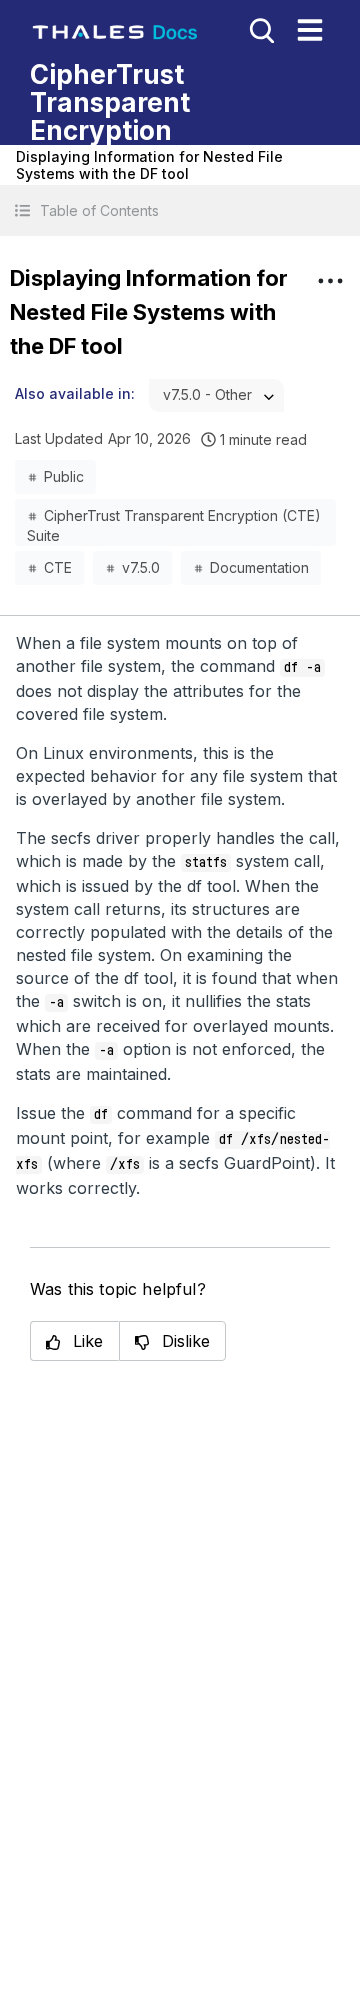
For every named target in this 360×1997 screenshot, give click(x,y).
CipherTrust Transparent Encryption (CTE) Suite (174, 520)
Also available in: (75, 393)
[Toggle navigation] (310, 30)
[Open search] (260, 29)
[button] (180, 210)
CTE (58, 567)
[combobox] (216, 395)
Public (64, 476)
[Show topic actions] (330, 281)
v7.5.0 (141, 567)
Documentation (259, 567)
